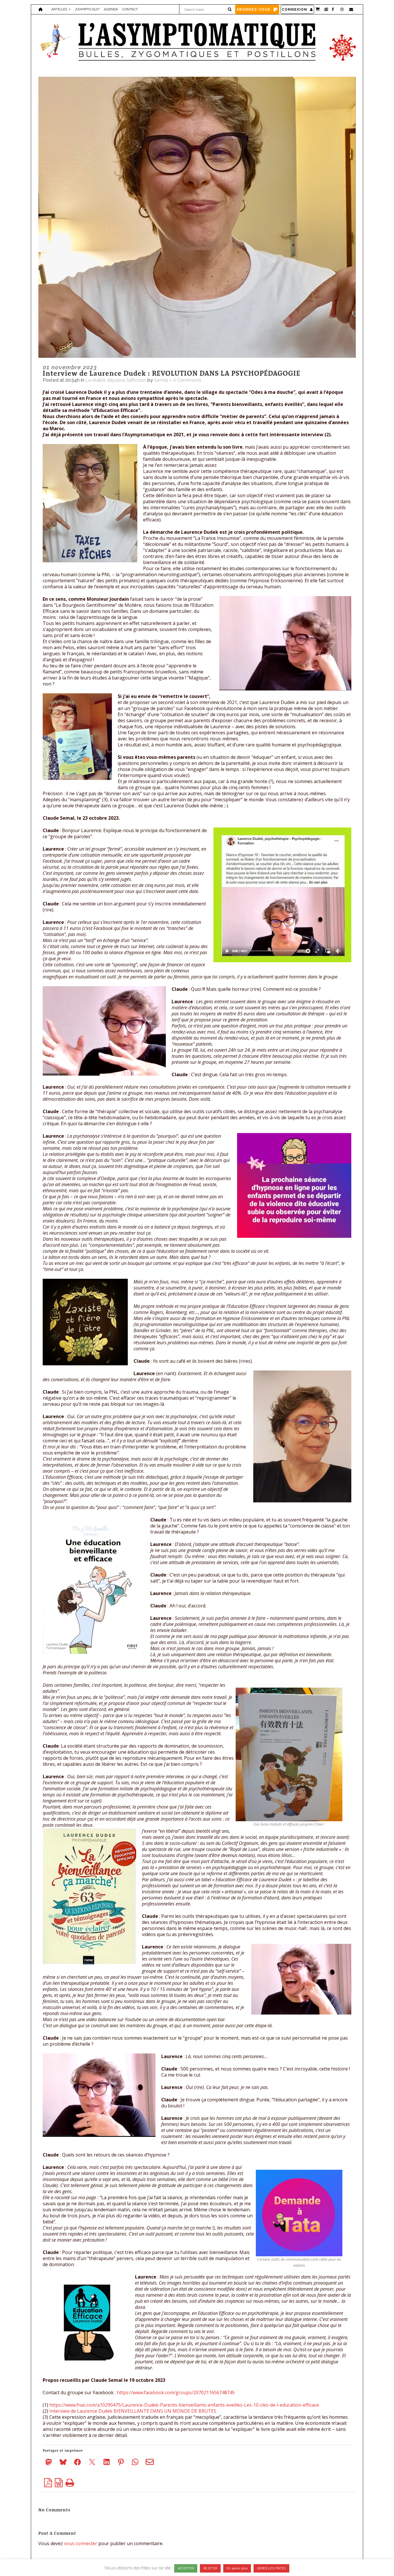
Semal (161, 380)
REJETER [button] (210, 2568)
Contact (130, 9)
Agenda (111, 9)
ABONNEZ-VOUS (253, 10)
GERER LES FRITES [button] (271, 2568)
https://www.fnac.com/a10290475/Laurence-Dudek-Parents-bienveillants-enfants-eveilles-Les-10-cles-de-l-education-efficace (184, 2405)
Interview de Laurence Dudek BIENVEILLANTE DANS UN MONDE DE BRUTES (133, 2411)
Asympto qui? (87, 9)
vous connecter (81, 2543)
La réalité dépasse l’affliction (116, 380)
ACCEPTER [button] (186, 2568)
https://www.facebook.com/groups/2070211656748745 (176, 2392)
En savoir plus (237, 2568)
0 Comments (187, 380)
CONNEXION (294, 10)
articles (59, 9)
